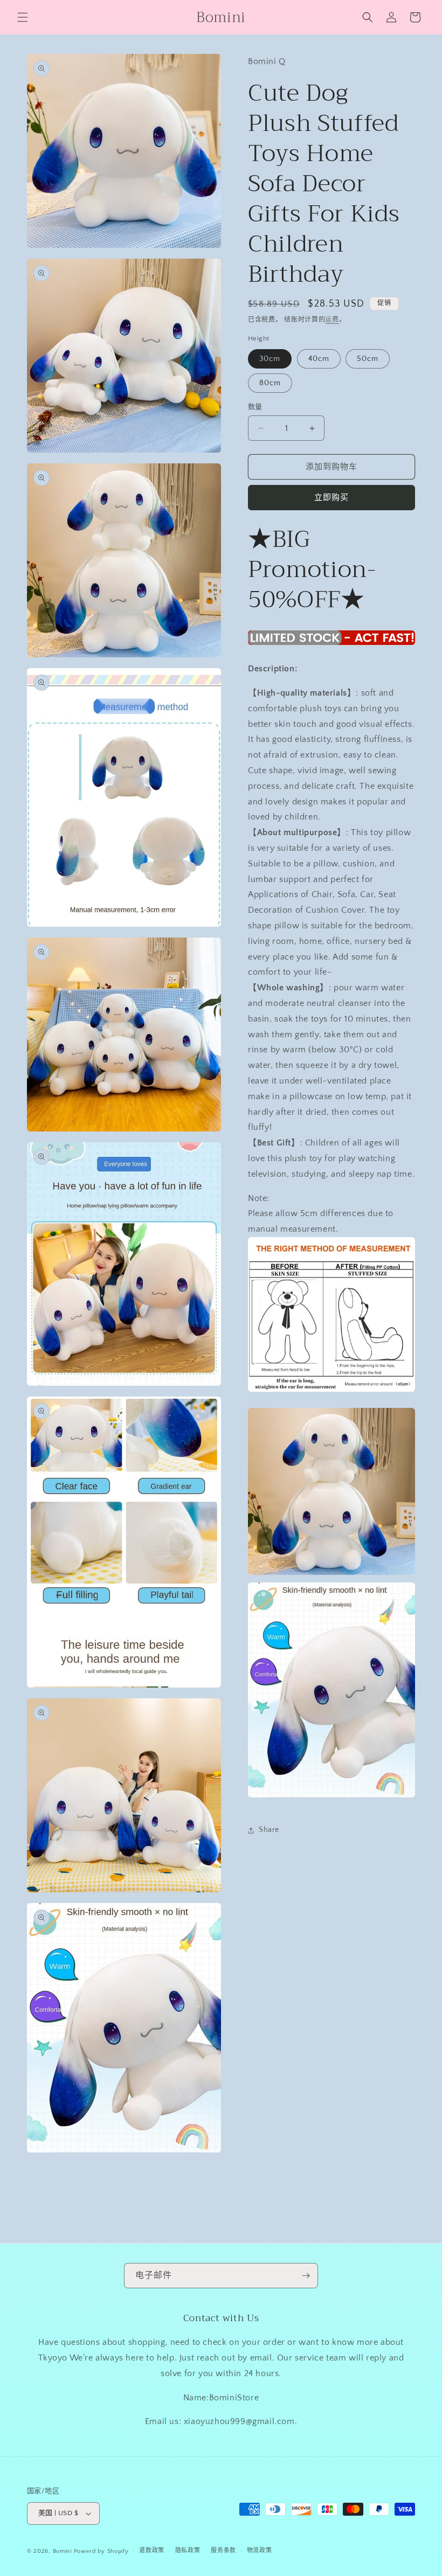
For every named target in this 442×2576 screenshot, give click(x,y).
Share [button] (269, 1830)
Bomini (62, 2551)
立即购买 (331, 498)
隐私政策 (188, 2551)
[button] (23, 17)
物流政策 (260, 2551)
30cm (270, 359)
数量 (255, 407)
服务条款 (223, 2551)
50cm (368, 359)
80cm (270, 383)
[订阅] (306, 2276)
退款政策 (152, 2551)
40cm (319, 359)
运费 (332, 320)
